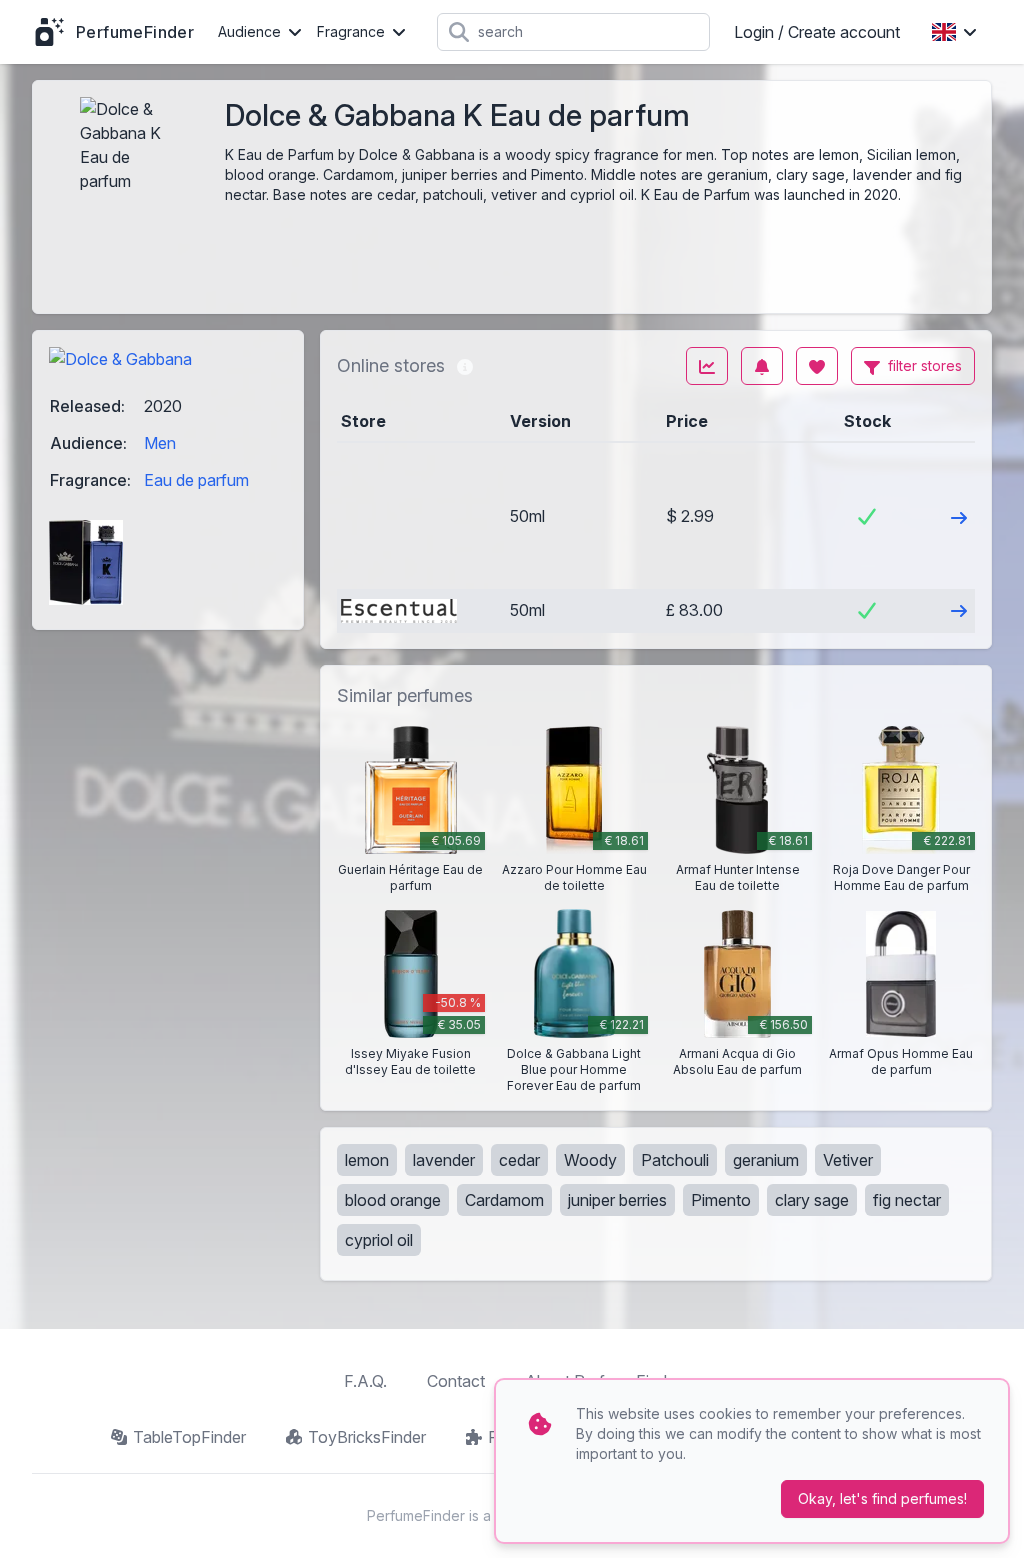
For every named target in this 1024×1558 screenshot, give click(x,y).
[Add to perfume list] (817, 366)
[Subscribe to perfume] (762, 366)
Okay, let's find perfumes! (882, 1498)
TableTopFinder (189, 1437)
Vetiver (848, 1160)
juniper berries (617, 1200)
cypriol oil (379, 1240)
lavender (444, 1160)
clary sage (812, 1200)
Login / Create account (817, 32)
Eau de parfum (196, 480)
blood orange (393, 1200)
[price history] (707, 366)
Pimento (721, 1200)
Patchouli (675, 1160)
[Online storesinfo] (465, 366)
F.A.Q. (365, 1381)
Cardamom (504, 1200)
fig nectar (907, 1200)
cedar (519, 1160)
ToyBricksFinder (367, 1437)
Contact (456, 1381)
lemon (367, 1160)
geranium (766, 1160)
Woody (590, 1160)
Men (160, 443)
